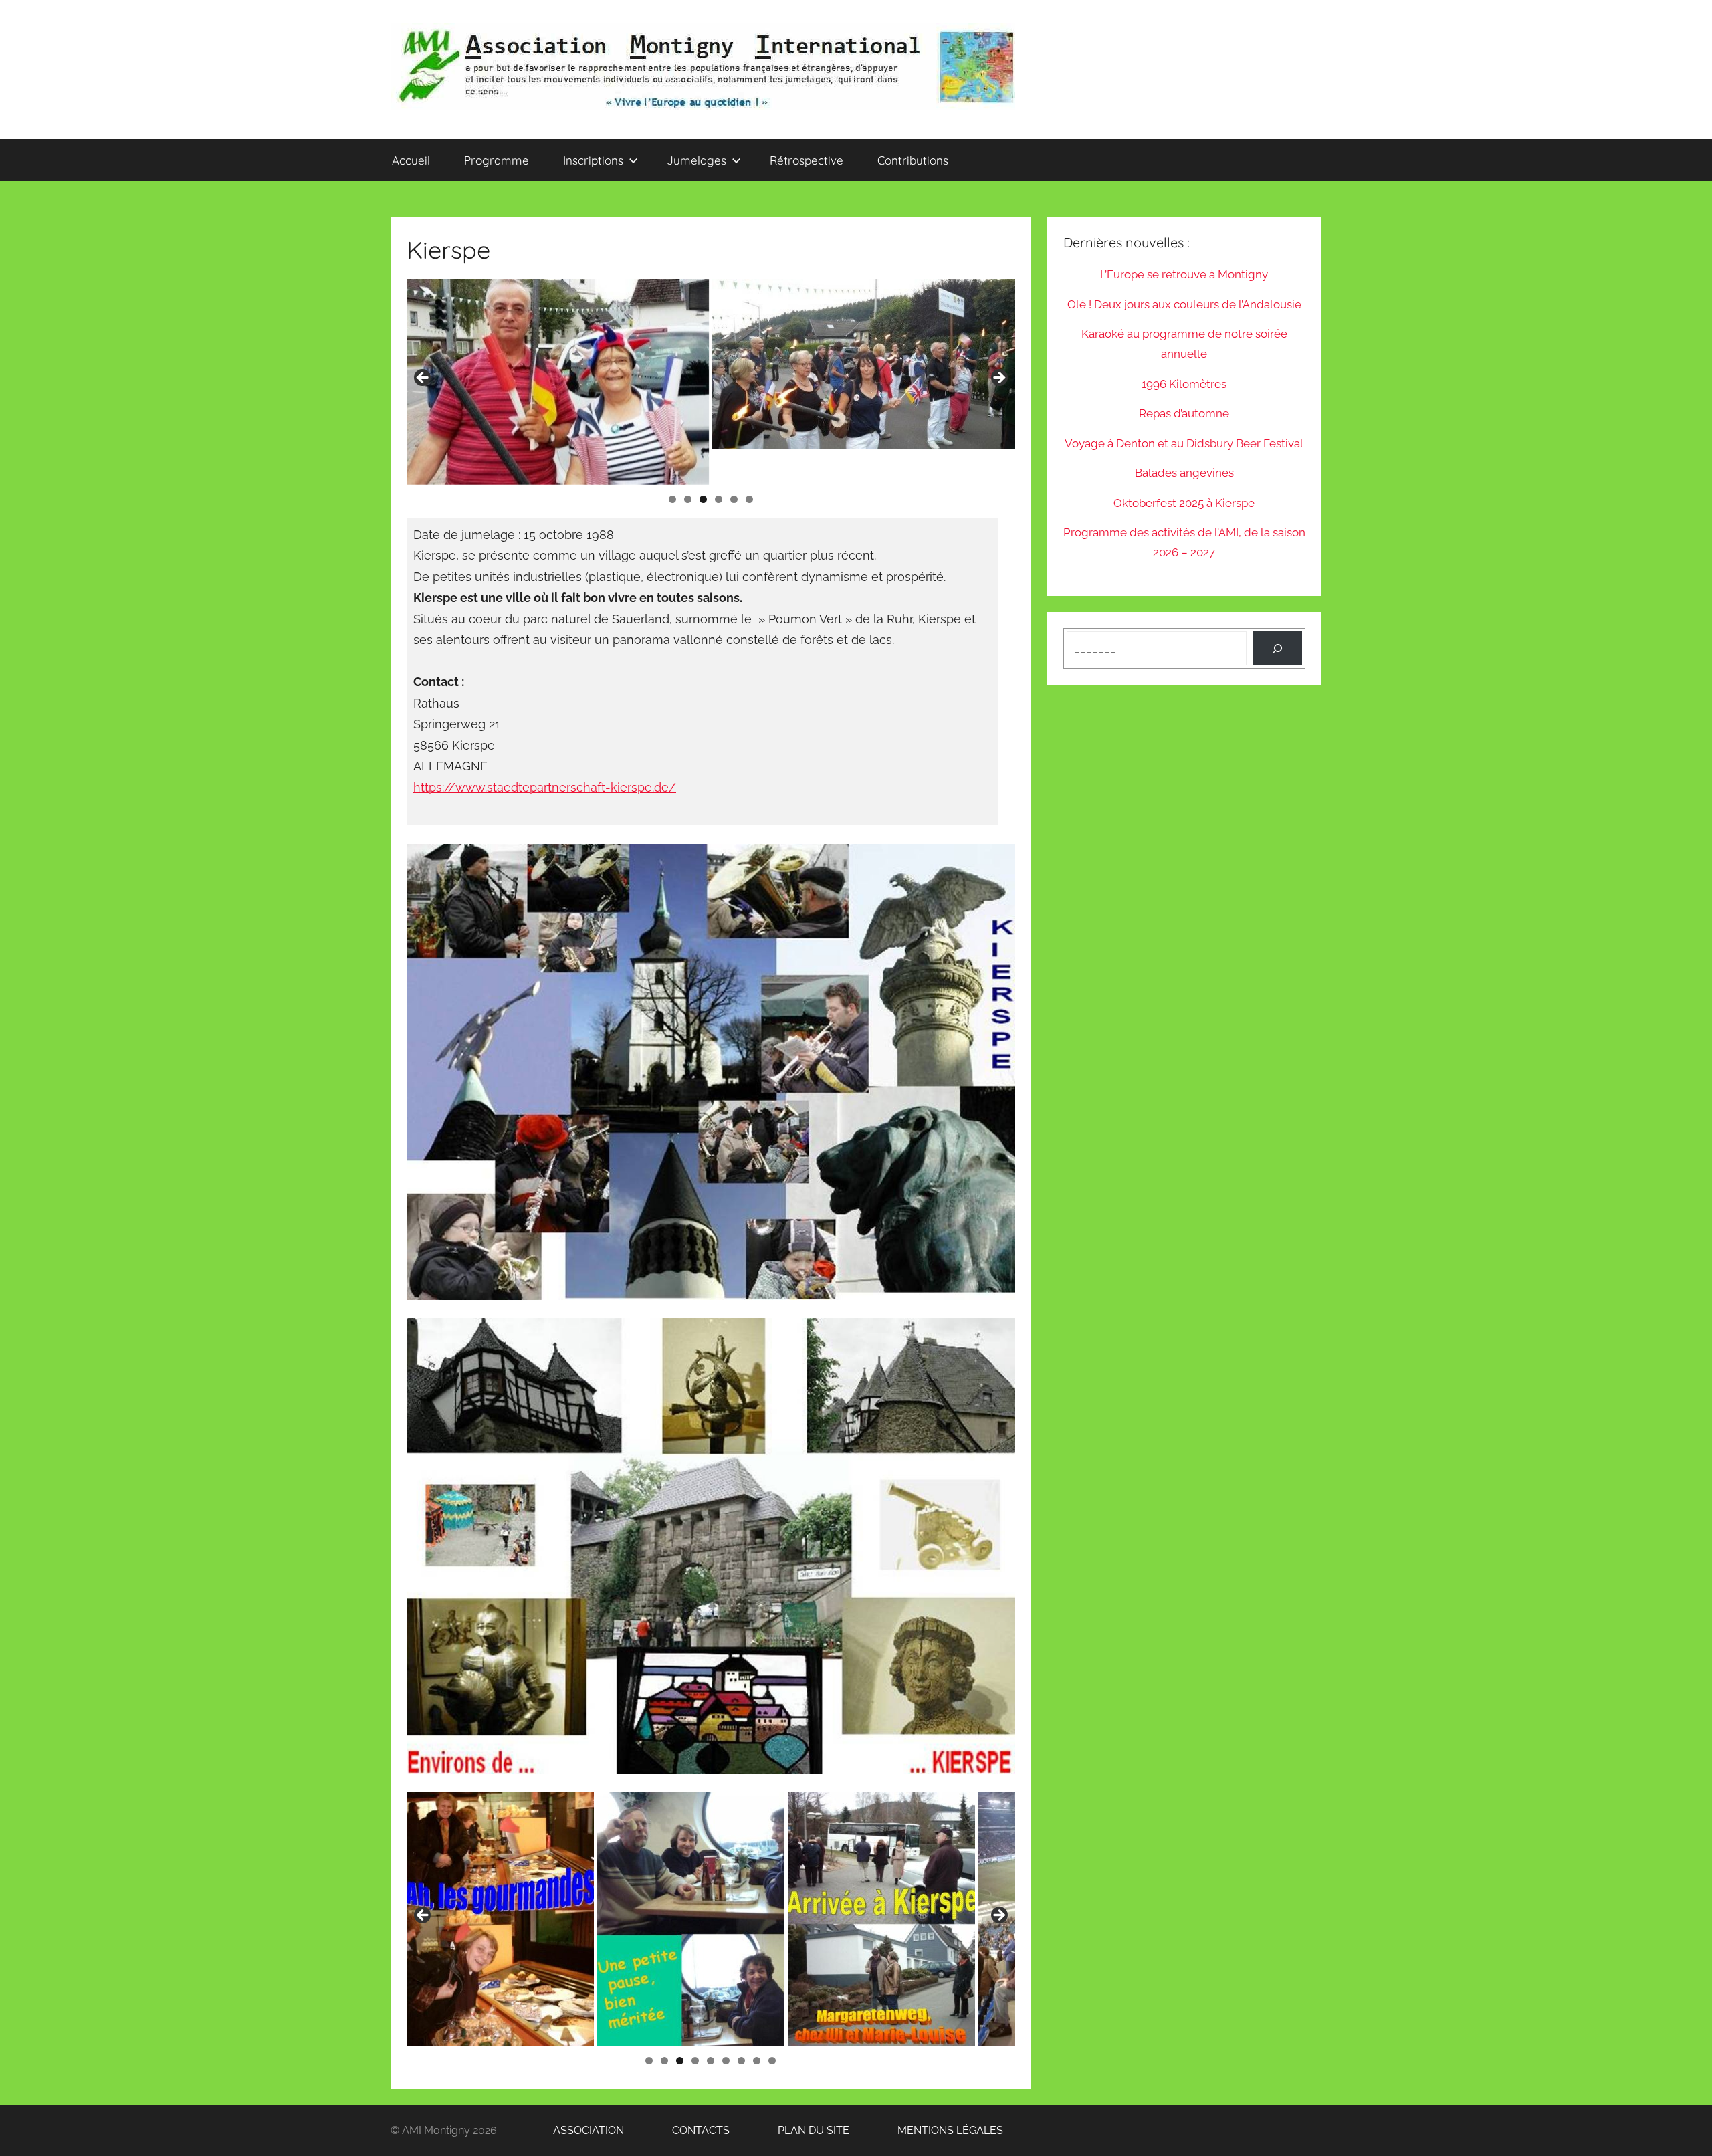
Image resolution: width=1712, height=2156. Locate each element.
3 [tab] (703, 499)
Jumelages (697, 160)
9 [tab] (772, 2061)
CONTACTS (679, 2130)
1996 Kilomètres (1184, 384)
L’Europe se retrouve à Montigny (1184, 274)
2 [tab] (688, 499)
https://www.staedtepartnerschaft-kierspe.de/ (545, 787)
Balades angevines (1184, 473)
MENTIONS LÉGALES (928, 2130)
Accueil (411, 160)
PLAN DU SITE (792, 2130)
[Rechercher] (1278, 648)
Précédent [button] (423, 379)
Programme (497, 160)
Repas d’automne (1184, 413)
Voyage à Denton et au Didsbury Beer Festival (1184, 443)
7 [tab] (741, 2061)
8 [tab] (757, 2061)
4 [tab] (719, 499)
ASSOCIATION (563, 2130)
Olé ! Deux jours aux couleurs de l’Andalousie (1184, 304)
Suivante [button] (998, 379)
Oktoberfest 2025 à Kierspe (1184, 503)
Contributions (913, 160)
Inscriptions (593, 160)
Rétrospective (807, 160)
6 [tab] (749, 499)
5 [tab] (734, 499)
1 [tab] (672, 499)
